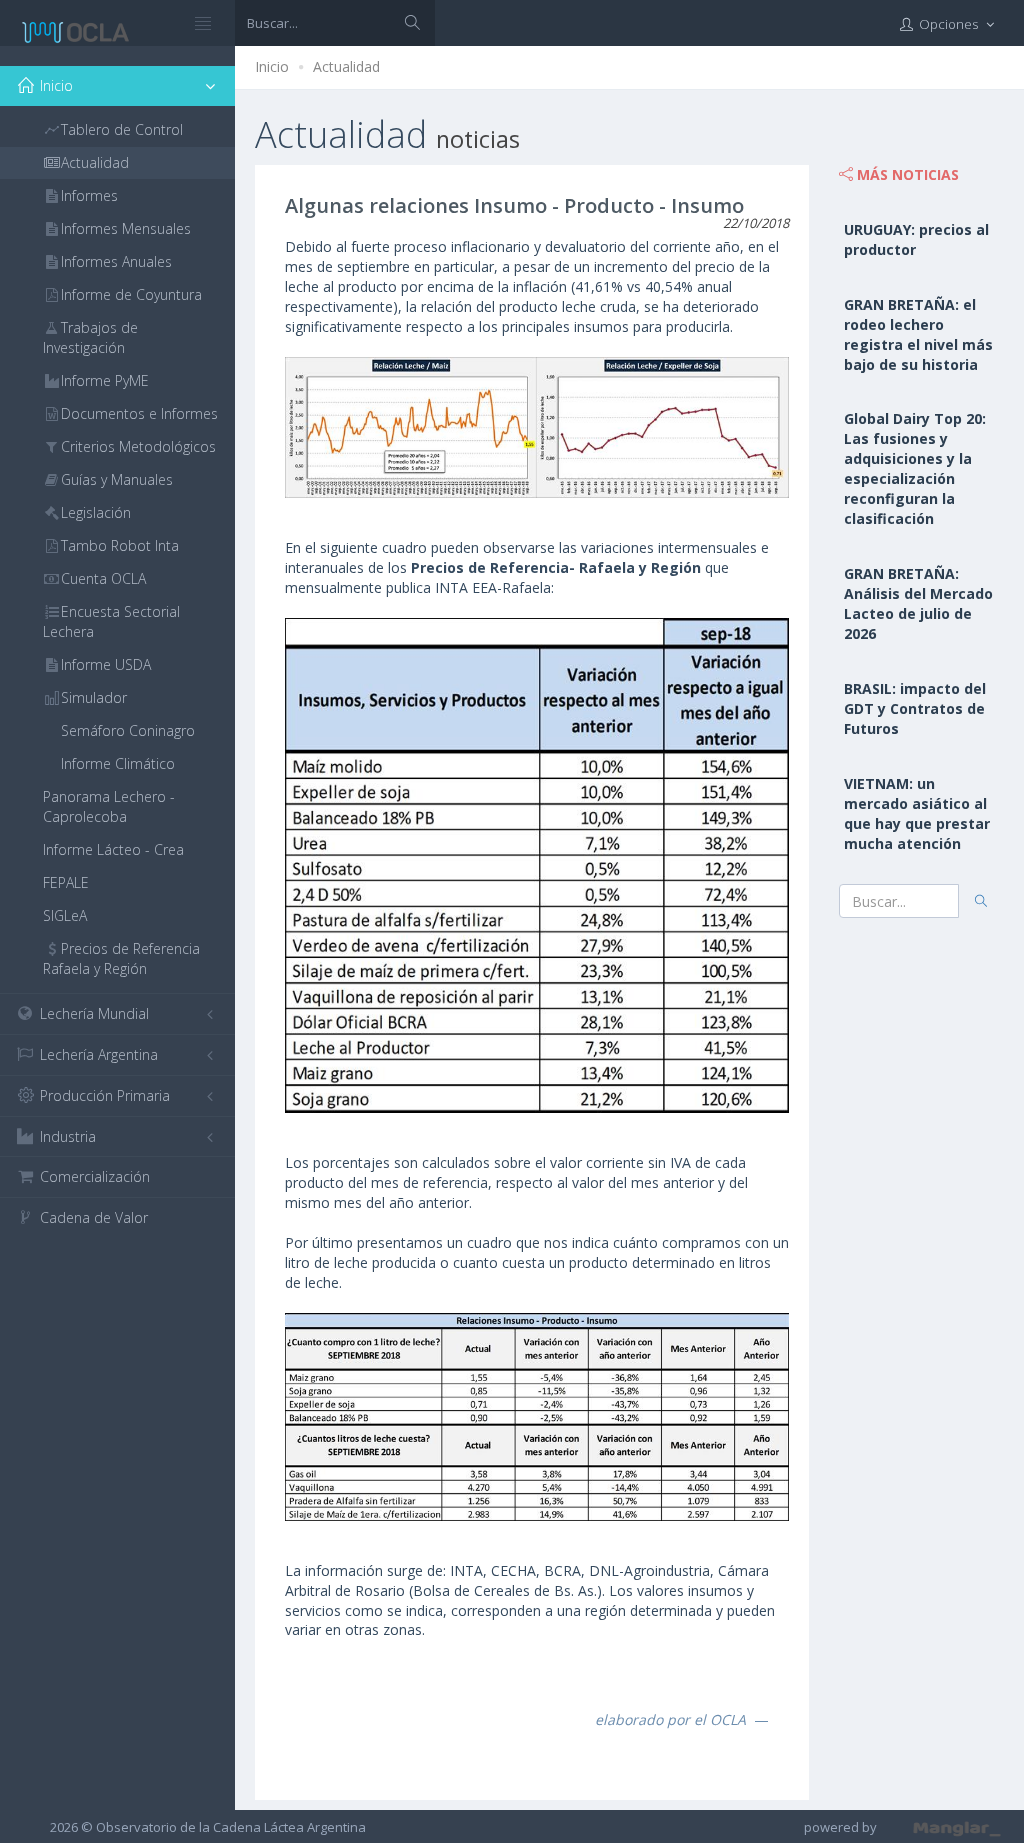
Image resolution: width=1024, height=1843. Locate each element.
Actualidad (346, 66)
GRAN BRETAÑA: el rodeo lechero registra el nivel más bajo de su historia (918, 334)
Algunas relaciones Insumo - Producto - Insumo (514, 205)
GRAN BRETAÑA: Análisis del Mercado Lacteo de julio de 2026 (918, 603)
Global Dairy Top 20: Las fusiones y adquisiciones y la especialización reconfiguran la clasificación (915, 468)
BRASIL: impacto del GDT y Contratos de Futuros (915, 708)
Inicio (272, 66)
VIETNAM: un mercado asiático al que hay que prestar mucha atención (917, 813)
